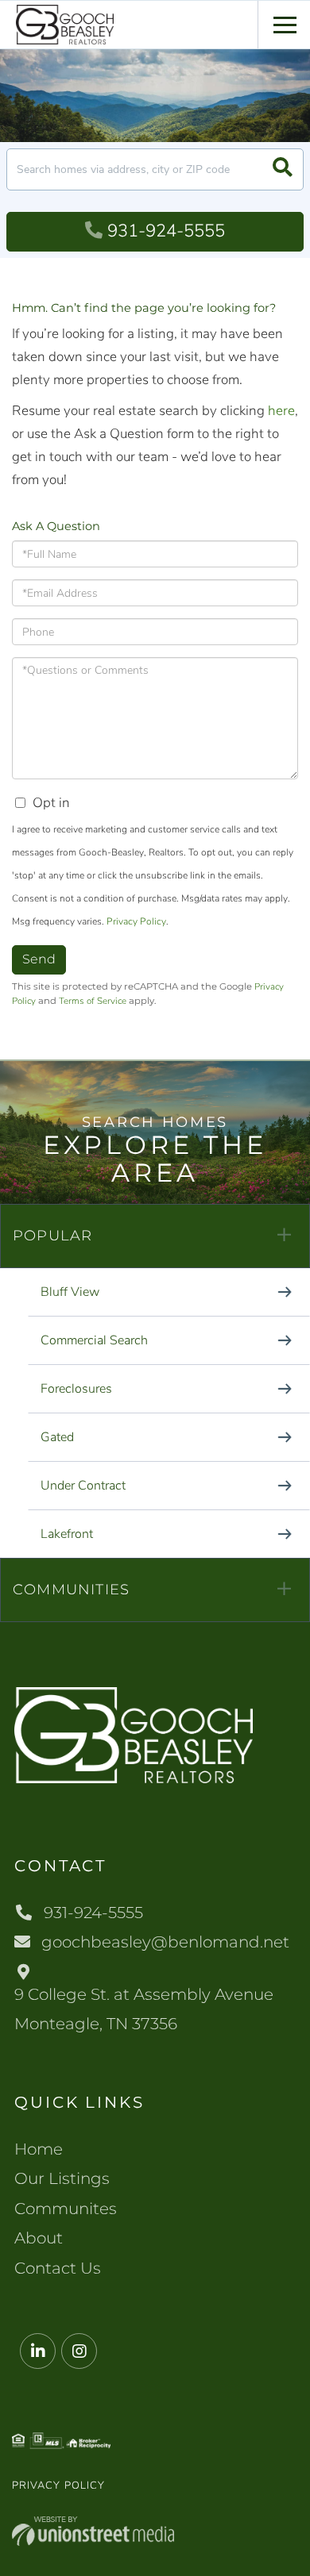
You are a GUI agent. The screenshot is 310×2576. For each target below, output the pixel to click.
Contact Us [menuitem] (58, 2268)
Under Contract (83, 1486)
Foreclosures (76, 1389)
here (281, 411)
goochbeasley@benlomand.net (165, 1942)
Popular (52, 1236)
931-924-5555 (166, 231)
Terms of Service (93, 1001)
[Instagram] (79, 2352)
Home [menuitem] (39, 2149)
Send (39, 959)
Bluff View (70, 1292)
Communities (71, 1590)
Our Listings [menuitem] (62, 2178)
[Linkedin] (38, 2352)
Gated (57, 1437)
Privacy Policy (136, 921)
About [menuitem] (39, 2238)
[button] (283, 169)
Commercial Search (94, 1340)
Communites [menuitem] (66, 2209)
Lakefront (67, 1534)
